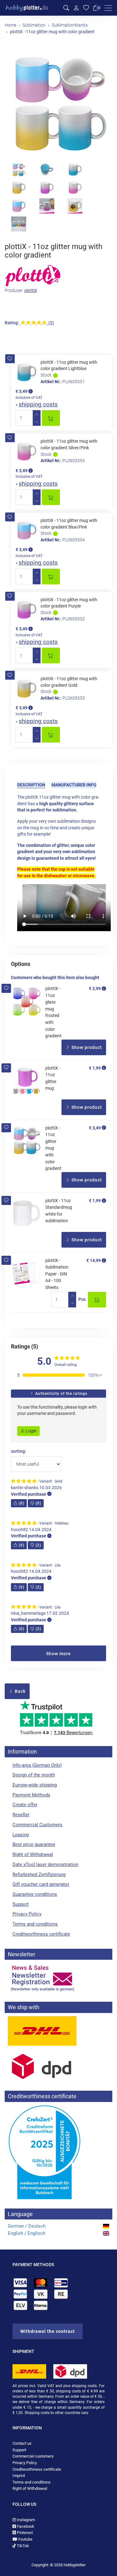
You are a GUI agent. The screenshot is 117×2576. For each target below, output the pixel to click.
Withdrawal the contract (48, 2331)
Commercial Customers (37, 1825)
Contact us (22, 2443)
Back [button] (19, 1691)
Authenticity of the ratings (61, 1394)
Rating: (12, 323)
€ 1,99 (95, 1068)
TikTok (22, 2546)
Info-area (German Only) (37, 1765)
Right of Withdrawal (33, 1854)
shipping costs (38, 404)
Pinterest (24, 2533)
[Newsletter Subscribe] (58, 1978)
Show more (58, 1654)
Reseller (21, 1815)
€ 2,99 (95, 988)
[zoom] (59, 103)
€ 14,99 (94, 1260)
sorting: (19, 1451)
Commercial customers (33, 2456)
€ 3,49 (95, 1128)
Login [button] (31, 1431)
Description (31, 785)
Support (21, 1904)
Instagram (25, 2520)
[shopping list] (86, 8)
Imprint (19, 2476)
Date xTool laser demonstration (45, 1864)
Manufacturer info (74, 785)
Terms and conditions (35, 1924)
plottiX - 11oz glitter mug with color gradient (53, 1148)
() (22, 1503)
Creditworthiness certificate (41, 1934)
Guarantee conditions (35, 1894)
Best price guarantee (34, 1844)
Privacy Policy (27, 1914)
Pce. (83, 1299)
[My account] (76, 8)
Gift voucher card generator (41, 1884)
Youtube (25, 2539)
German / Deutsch (27, 2226)
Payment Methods (31, 1795)
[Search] (66, 8)
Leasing (21, 1835)
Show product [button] (86, 1047)
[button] (10, 359)
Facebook (25, 2526)
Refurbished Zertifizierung (39, 1875)
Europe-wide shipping (35, 1785)
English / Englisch (27, 2233)
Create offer (25, 1805)
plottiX (31, 290)
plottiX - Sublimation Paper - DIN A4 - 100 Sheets (57, 1274)
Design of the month (34, 1775)
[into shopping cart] (51, 418)
